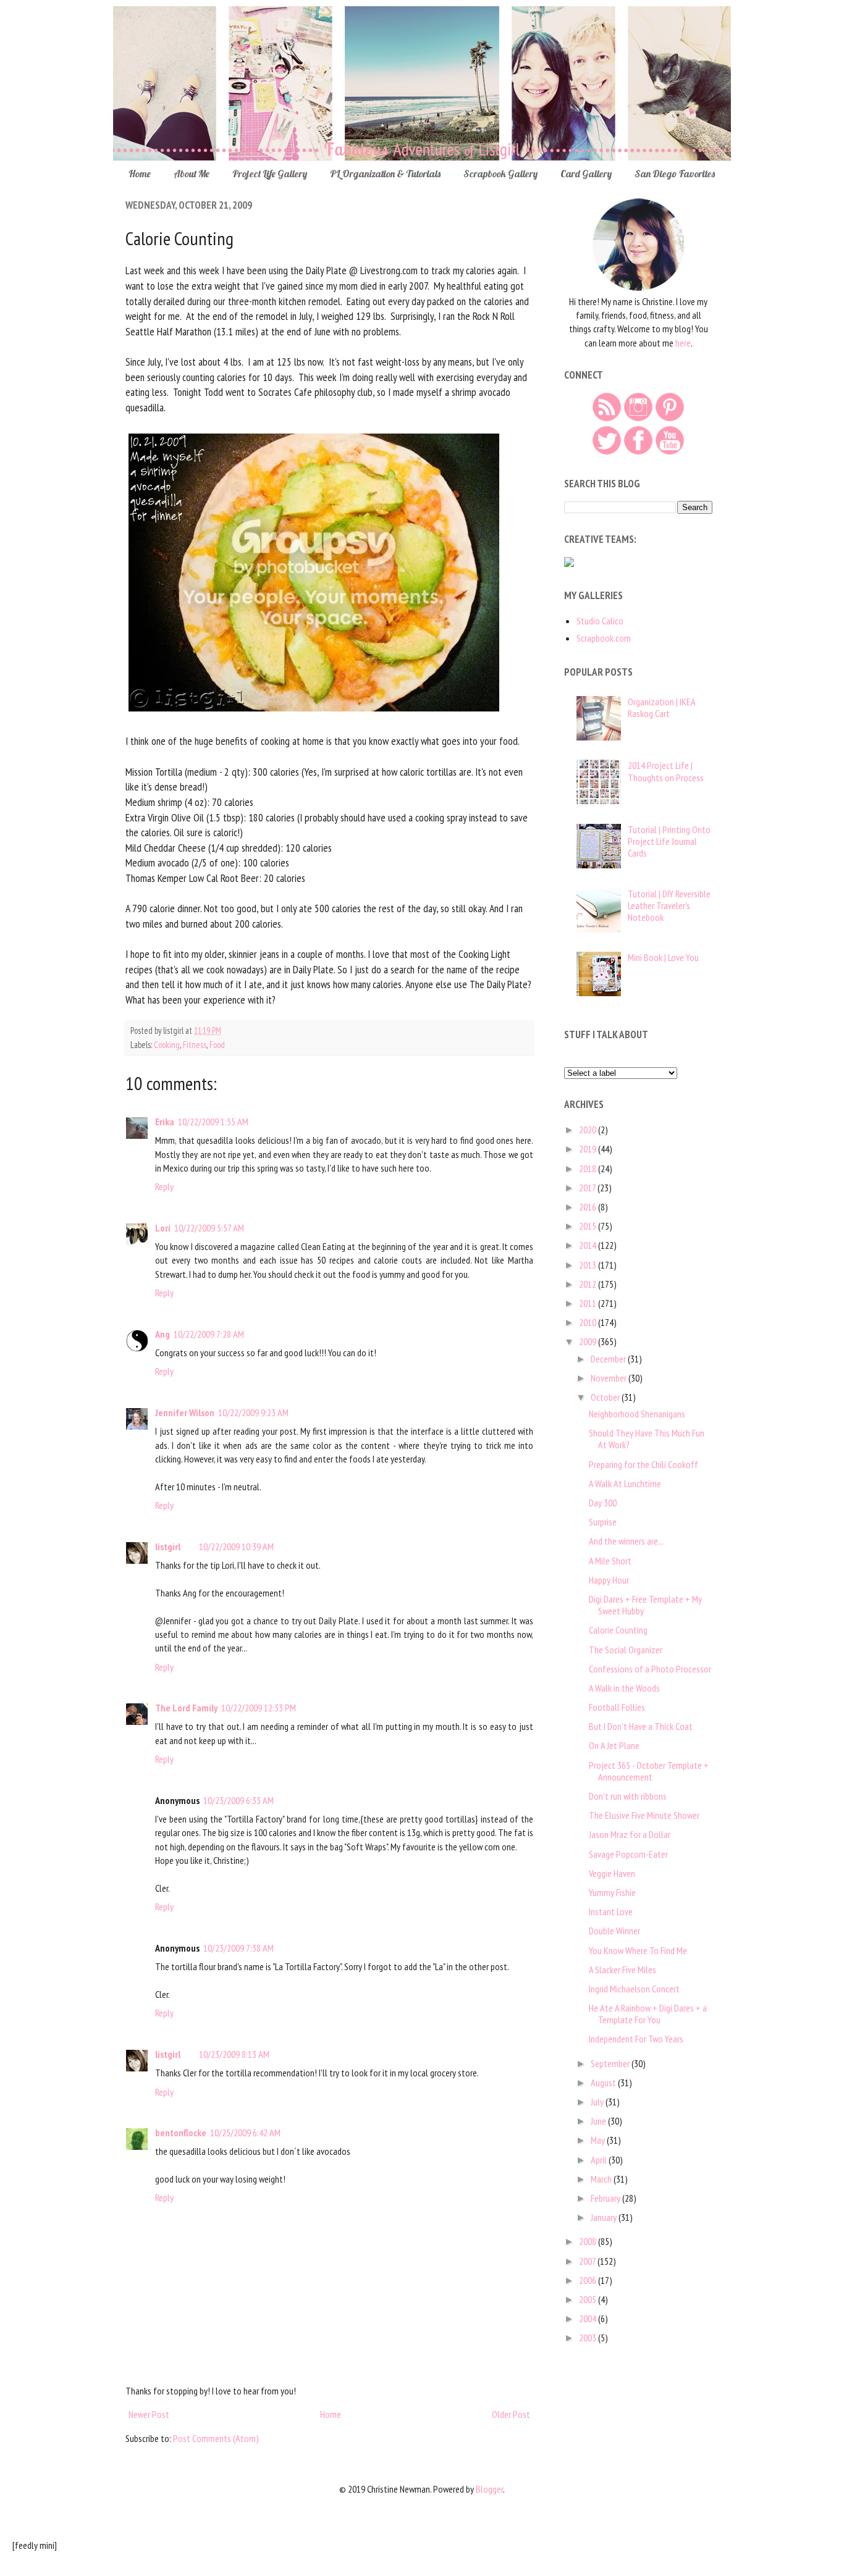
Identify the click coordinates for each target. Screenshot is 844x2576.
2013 (589, 1265)
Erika (165, 1122)
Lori (163, 1228)
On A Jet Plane (614, 1745)
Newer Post (149, 2414)
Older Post (511, 2414)
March (602, 2179)
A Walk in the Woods (624, 1688)
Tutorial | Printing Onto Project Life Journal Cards (669, 841)
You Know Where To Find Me (638, 1950)
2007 (588, 2261)
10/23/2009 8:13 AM (234, 2054)
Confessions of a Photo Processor (650, 1669)
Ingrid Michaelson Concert (634, 1989)
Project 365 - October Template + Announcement (649, 1771)
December (609, 1359)
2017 (588, 1188)
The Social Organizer (626, 1650)
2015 (589, 1226)
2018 (589, 1168)
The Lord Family (186, 1708)
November (610, 1378)
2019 (589, 1149)
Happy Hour (609, 1580)
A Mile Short (610, 1561)
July (598, 2102)
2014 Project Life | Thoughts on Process (666, 771)
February (606, 2198)
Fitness (195, 1045)
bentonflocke (181, 2133)
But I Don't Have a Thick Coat (641, 1726)
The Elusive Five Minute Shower (644, 1815)
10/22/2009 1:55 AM (213, 1122)
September (611, 2063)
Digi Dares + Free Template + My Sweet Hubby (645, 1605)
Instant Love (611, 1911)
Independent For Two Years (636, 2039)
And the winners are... (626, 1541)
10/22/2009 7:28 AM (209, 1334)
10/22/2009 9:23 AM (253, 1412)
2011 (589, 1303)
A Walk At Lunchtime (625, 1483)
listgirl (168, 1546)
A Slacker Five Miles (622, 1970)
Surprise (603, 1522)
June (599, 2121)
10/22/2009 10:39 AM (236, 1546)
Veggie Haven (612, 1873)
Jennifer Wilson (185, 1412)
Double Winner (614, 1931)
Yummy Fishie (612, 1892)
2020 (589, 1130)
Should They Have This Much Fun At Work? (647, 1439)
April (600, 2160)
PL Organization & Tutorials (385, 174)
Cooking (167, 1045)
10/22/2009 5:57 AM (209, 1228)
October (606, 1397)
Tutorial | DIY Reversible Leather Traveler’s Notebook (669, 905)
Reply (164, 1186)
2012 (589, 1284)
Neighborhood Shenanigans (637, 1414)
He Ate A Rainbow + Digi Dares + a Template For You (648, 2014)
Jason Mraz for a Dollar (630, 1834)
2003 (589, 2338)
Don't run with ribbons (628, 1796)
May (599, 2140)
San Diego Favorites (675, 174)
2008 (589, 2241)
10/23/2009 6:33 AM (238, 1800)
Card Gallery (586, 174)
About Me (192, 174)
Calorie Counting (618, 1630)
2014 (589, 1245)
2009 (589, 1341)
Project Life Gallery (270, 174)
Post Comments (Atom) (216, 2438)
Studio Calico (600, 621)
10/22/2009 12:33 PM (259, 1708)
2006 (589, 2280)
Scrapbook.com (604, 638)
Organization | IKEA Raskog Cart (661, 707)
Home (140, 174)
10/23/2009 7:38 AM (238, 1948)
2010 (589, 1322)
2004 (589, 2318)
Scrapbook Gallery (500, 174)
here (683, 343)
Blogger (489, 2489)
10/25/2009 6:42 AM (245, 2133)
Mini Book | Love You (663, 957)
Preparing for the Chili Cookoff (644, 1464)
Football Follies (617, 1707)
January (605, 2217)
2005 (589, 2299)
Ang (162, 1334)
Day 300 (603, 1503)
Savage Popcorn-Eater (628, 1854)
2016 (589, 1207)
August (604, 2083)
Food (217, 1045)
